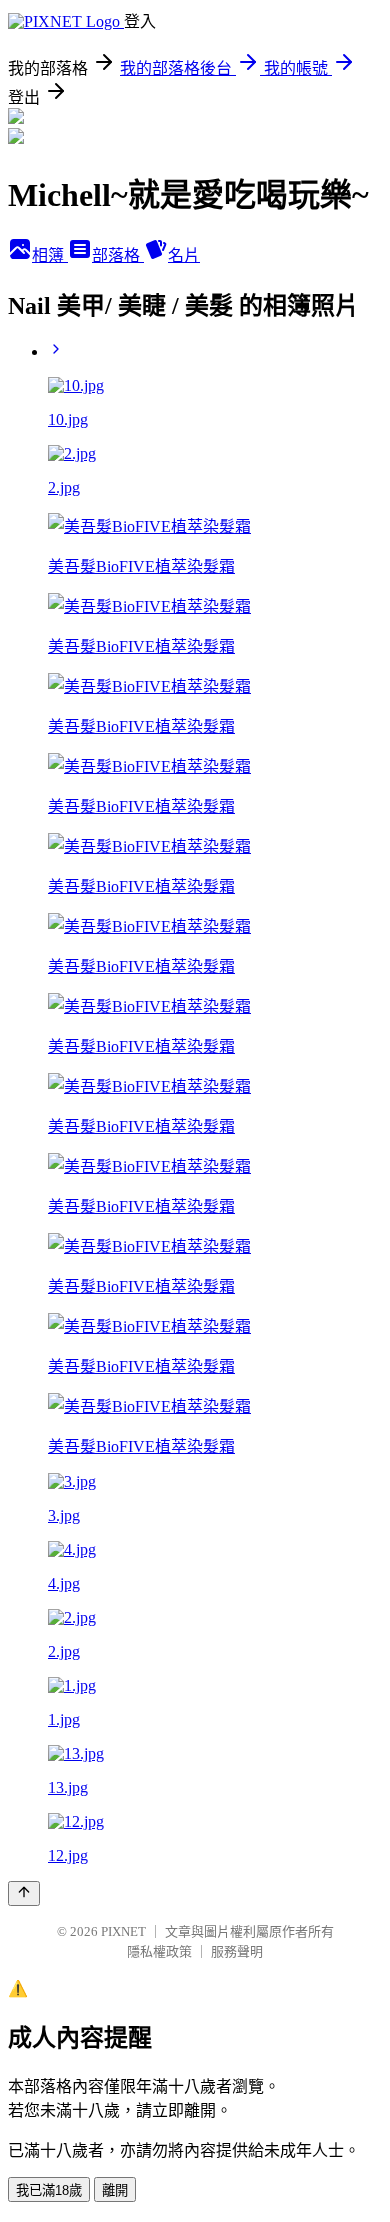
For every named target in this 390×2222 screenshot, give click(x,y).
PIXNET (123, 1931)
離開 (115, 2190)
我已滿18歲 (49, 2190)
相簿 (50, 255)
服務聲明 (237, 1951)
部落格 (118, 255)
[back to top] (24, 1893)
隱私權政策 (159, 1951)
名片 (184, 255)
